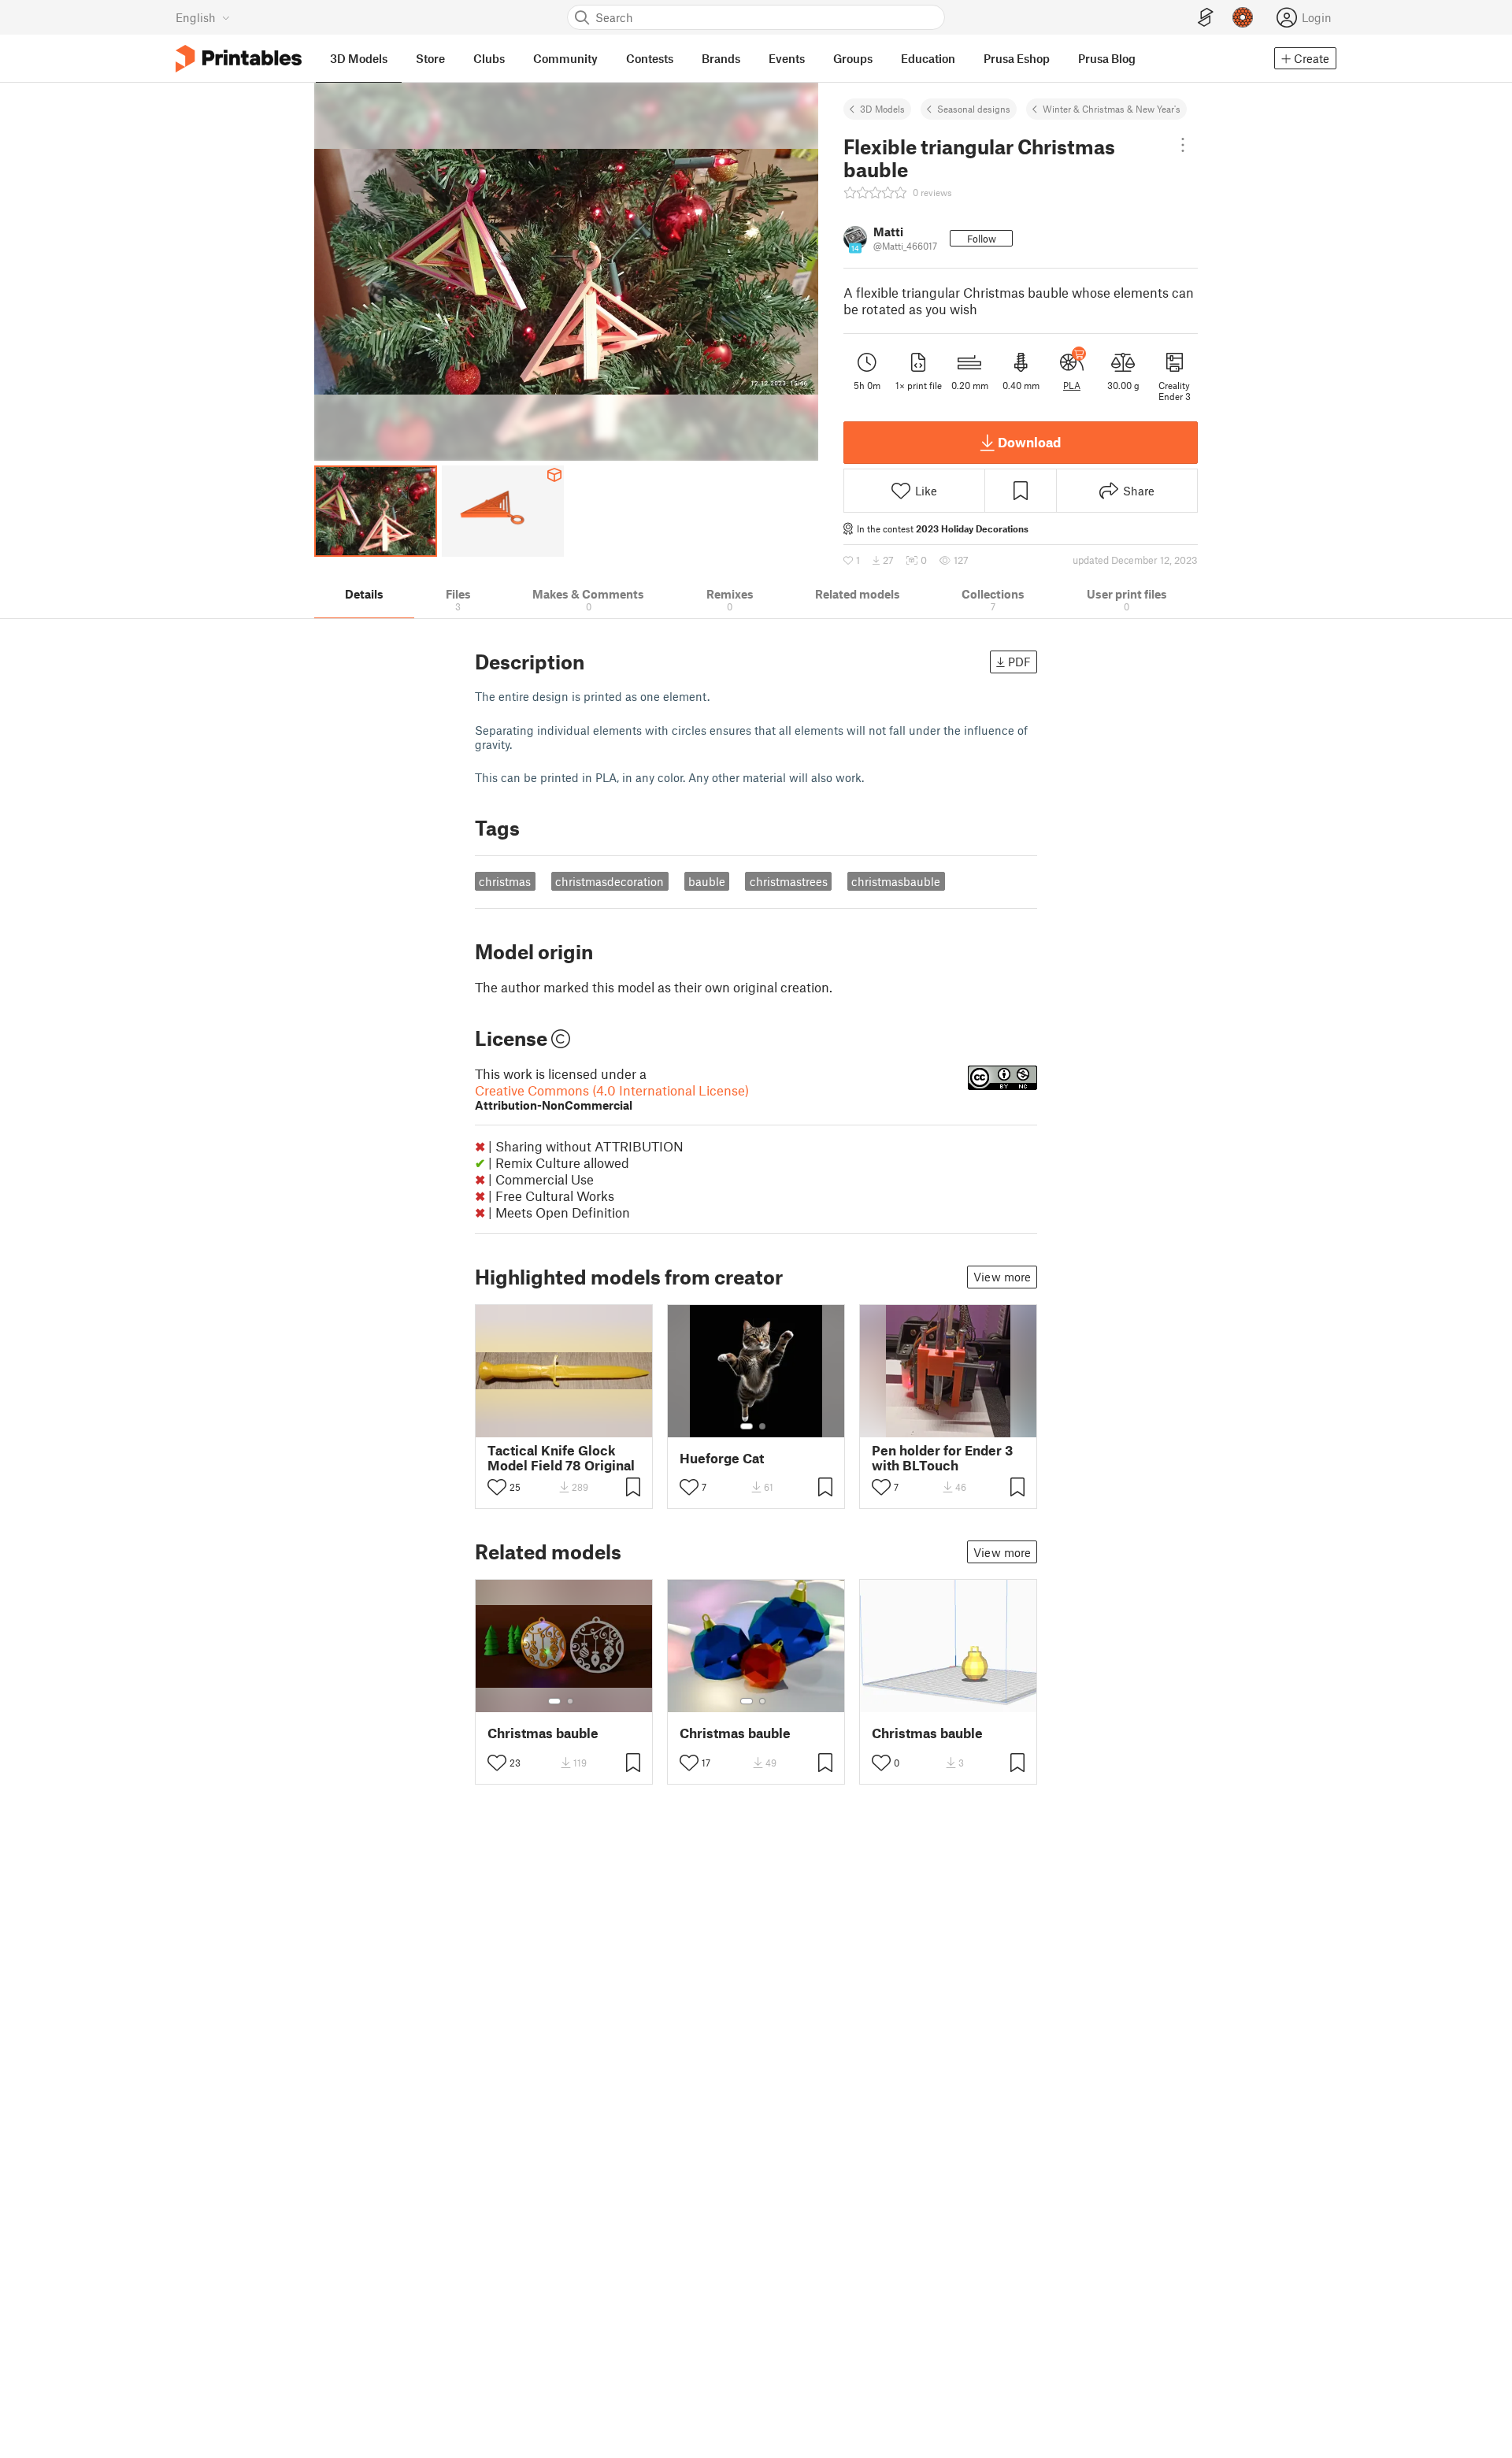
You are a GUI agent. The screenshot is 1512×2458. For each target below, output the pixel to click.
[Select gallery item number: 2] (762, 1426)
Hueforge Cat (722, 1458)
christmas (505, 881)
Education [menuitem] (928, 58)
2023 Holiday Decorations (972, 528)
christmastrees (789, 881)
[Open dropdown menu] (1183, 145)
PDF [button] (1019, 662)
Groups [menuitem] (853, 58)
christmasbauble (896, 881)
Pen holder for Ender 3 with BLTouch (942, 1458)
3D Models (882, 109)
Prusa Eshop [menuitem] (1017, 58)
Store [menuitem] (430, 58)
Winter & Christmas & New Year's (1112, 109)
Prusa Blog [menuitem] (1107, 58)
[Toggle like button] (497, 1487)
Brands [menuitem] (721, 58)
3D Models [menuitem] (359, 58)
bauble (707, 881)
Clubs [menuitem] (489, 58)
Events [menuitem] (787, 58)
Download (1029, 442)
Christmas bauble (543, 1733)
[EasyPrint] (1206, 18)
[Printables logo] (239, 59)
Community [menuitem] (565, 58)
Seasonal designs (974, 109)
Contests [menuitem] (650, 58)
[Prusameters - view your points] (1243, 17)
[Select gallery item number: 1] (747, 1426)
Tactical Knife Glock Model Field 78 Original (561, 1458)
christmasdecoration (610, 881)
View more (1002, 1277)
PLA (1072, 385)
